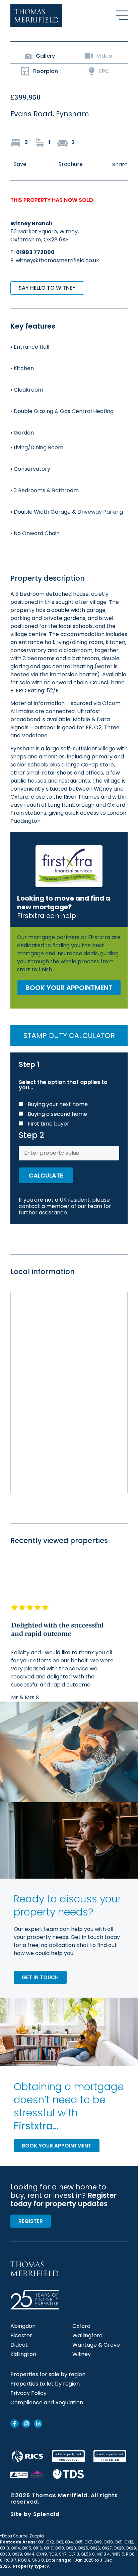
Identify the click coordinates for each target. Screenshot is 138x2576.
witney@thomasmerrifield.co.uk (57, 260)
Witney (82, 2354)
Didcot (19, 2345)
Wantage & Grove (96, 2345)
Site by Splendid (35, 2514)
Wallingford (87, 2336)
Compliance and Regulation (47, 2403)
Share (120, 164)
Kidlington (23, 2354)
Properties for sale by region (48, 2374)
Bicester (21, 2336)
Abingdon (23, 2326)
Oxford (81, 2326)
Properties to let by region (45, 2384)
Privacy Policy (28, 2393)
